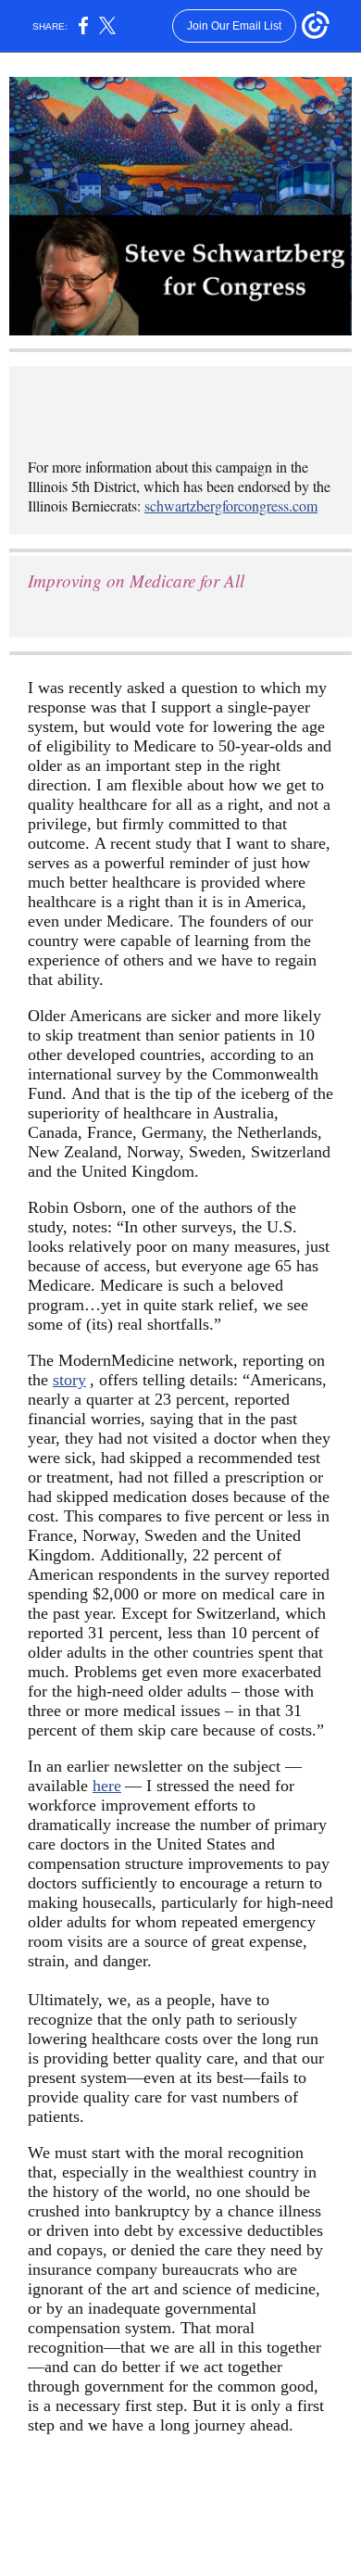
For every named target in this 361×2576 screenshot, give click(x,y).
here (107, 1786)
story (69, 1380)
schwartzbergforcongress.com (231, 505)
